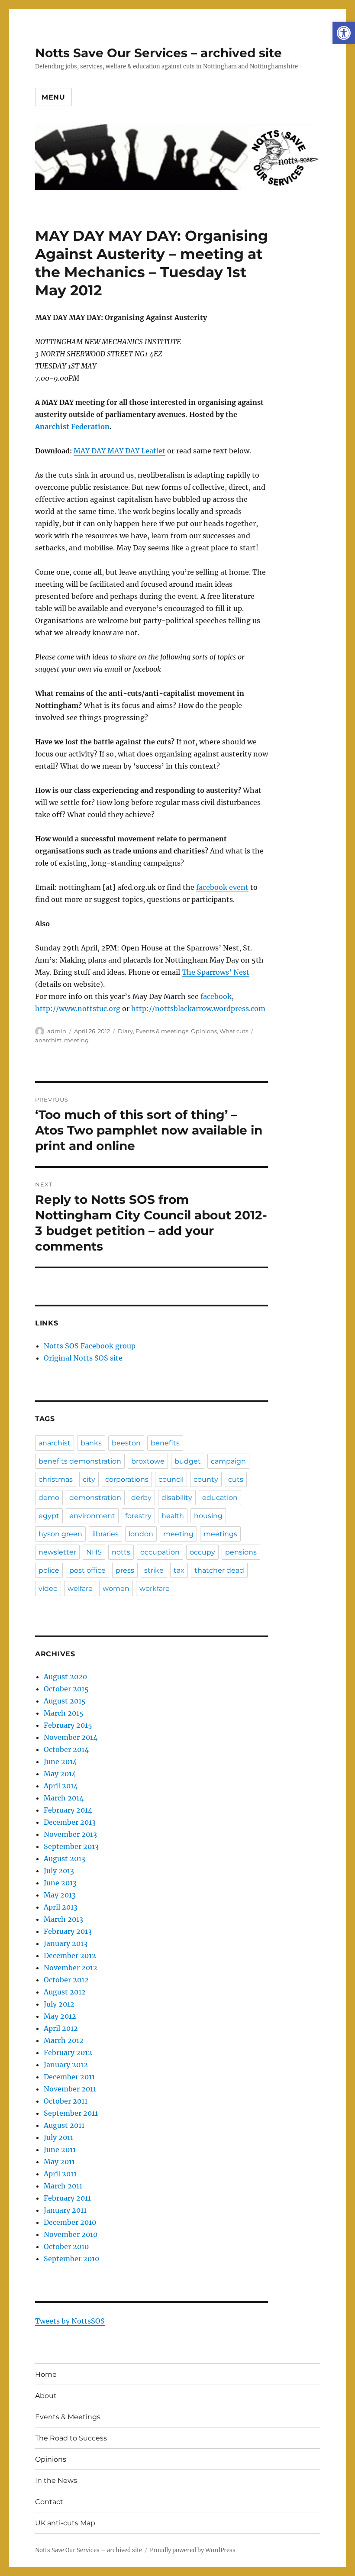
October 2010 (66, 2246)
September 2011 (71, 2113)
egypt (49, 1516)
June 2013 (60, 1883)
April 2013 (61, 1907)
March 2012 (64, 2040)
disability (177, 1498)
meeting (76, 1040)
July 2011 (58, 2137)
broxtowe (148, 1461)
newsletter (57, 1552)
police (49, 1570)
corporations (127, 1479)
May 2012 (60, 2016)
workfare (155, 1589)
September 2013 (71, 1846)
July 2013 (59, 1871)
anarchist (48, 1040)
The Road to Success (71, 2438)
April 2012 (61, 2028)
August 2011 (64, 2125)
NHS (94, 1552)
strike (154, 1570)
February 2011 (67, 2198)
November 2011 (70, 2089)
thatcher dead (219, 1570)
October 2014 (66, 1749)
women (116, 1589)
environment (92, 1516)
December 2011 (69, 2077)
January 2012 (66, 2065)
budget (188, 1461)
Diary (125, 1031)
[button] (344, 33)
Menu (53, 97)
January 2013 (66, 1943)
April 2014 (61, 1786)
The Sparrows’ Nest (216, 972)
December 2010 (70, 2222)
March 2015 (64, 1713)
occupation (160, 1552)
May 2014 (60, 1774)
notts (121, 1552)
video (48, 1589)
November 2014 (71, 1737)
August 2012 (65, 1992)
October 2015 (66, 1689)
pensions (241, 1552)
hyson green (60, 1534)
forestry (138, 1516)
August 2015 (65, 1701)
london (141, 1534)
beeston (126, 1443)
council (171, 1479)
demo (49, 1498)
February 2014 (68, 1810)
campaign (228, 1461)
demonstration (95, 1498)
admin (57, 1031)
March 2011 (63, 2186)
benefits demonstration (80, 1461)
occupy (202, 1552)
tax (179, 1570)
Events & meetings (162, 1031)
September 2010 (71, 2259)
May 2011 (59, 2162)
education (220, 1498)
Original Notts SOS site (83, 1358)
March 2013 (63, 1919)
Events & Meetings (68, 2417)
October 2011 (66, 2101)
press (125, 1570)
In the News (56, 2481)
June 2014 (60, 1762)
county (206, 1479)
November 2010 (71, 2234)
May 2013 (60, 1895)
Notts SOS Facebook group (90, 1346)
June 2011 (60, 2149)
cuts (236, 1479)
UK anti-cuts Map (65, 2523)
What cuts (234, 1031)
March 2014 (64, 1798)
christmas (56, 1479)
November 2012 (71, 1968)
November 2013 (70, 1834)
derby (141, 1498)
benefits (165, 1443)
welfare (80, 1589)
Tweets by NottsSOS (70, 2321)
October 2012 (66, 1980)
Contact (49, 2502)
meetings (220, 1534)
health (173, 1516)
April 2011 (60, 2174)
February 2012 (68, 2052)
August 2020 (65, 1677)
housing (208, 1516)
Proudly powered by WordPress (193, 2550)
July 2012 (59, 2004)
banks (91, 1443)
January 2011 (65, 2210)
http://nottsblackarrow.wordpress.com (198, 1008)
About (46, 2396)
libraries (105, 1534)
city (89, 1479)
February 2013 (68, 1931)
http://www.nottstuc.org (78, 1008)
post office (87, 1570)
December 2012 (70, 1955)
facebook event (222, 887)
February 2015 (68, 1725)
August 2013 (65, 1858)
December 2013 (70, 1822)
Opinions (204, 1031)
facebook (216, 996)
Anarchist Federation (72, 427)
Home (46, 2374)
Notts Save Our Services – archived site (158, 53)
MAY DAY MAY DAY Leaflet (119, 451)
